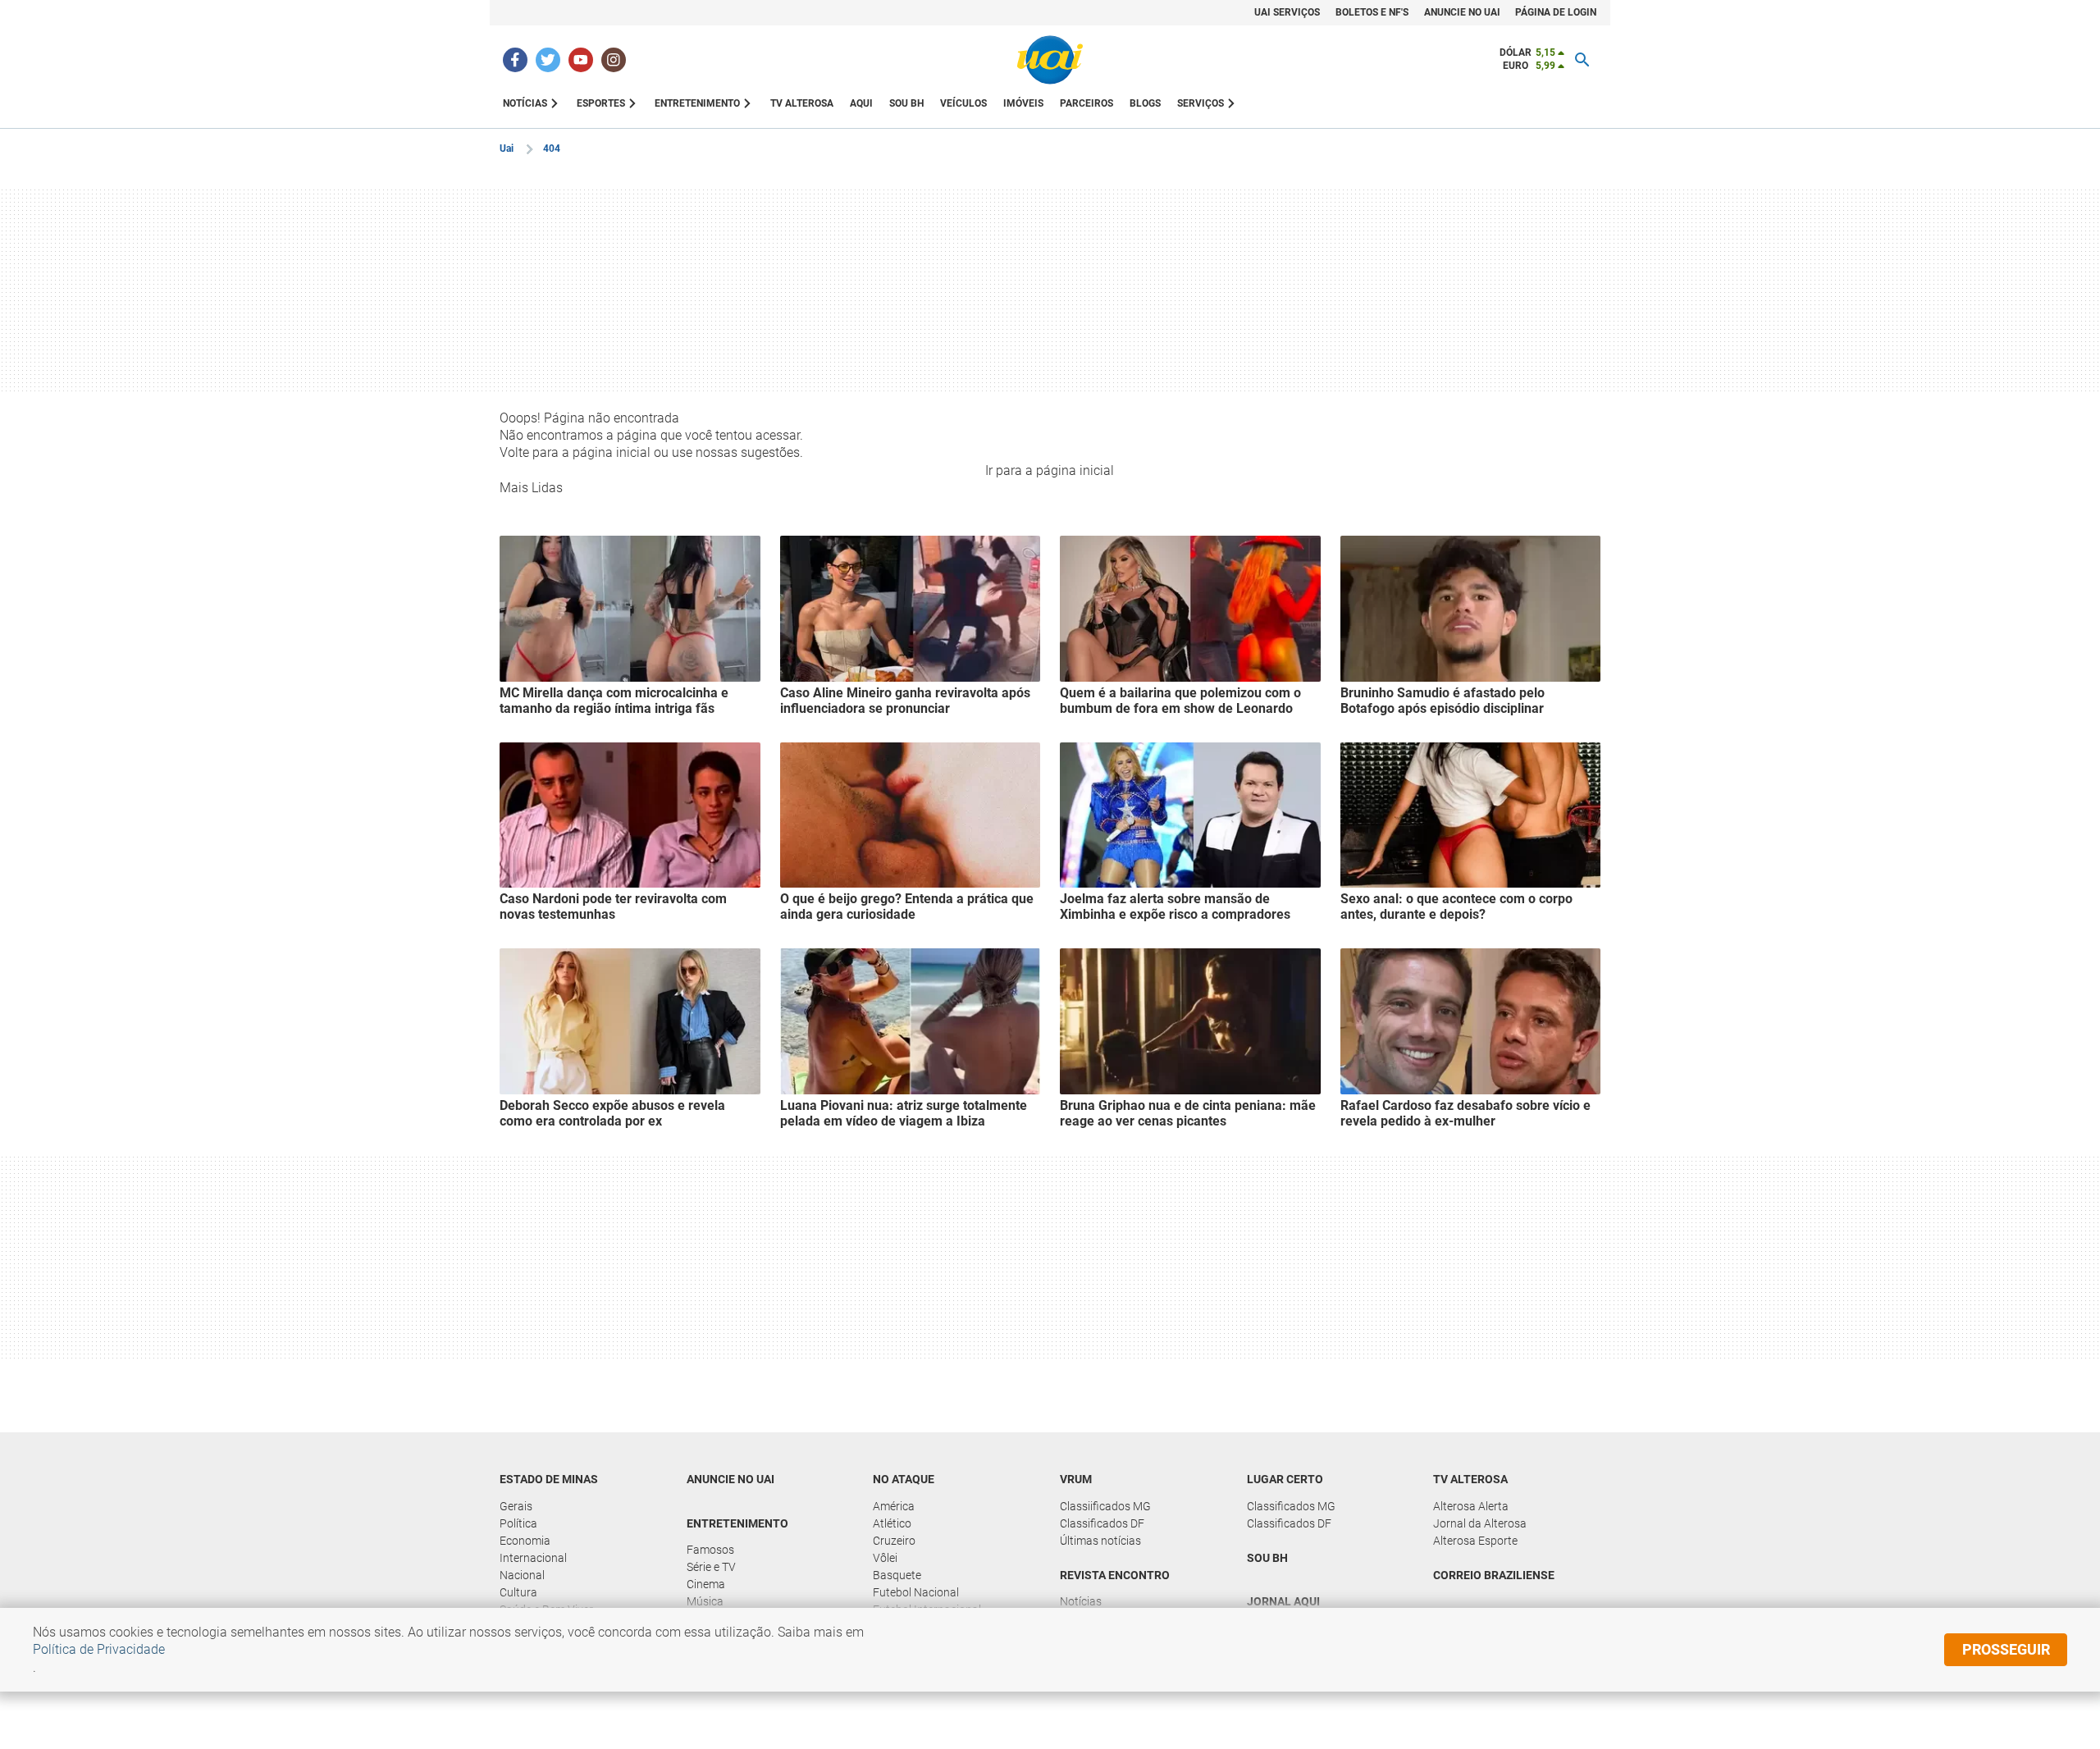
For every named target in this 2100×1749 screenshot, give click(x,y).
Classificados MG (1291, 1506)
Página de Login (1556, 12)
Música (705, 1601)
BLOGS (1145, 103)
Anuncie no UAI (730, 1479)
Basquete (897, 1575)
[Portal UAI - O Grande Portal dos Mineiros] (1050, 60)
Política (518, 1523)
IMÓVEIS (1023, 103)
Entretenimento (737, 1523)
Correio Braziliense (1494, 1575)
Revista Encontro (1115, 1575)
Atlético (892, 1523)
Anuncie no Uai (1462, 12)
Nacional (522, 1575)
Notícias (1081, 1601)
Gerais (516, 1506)
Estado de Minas (549, 1479)
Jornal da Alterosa (1480, 1523)
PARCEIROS (1087, 103)
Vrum (1076, 1479)
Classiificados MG (1105, 1506)
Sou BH (906, 103)
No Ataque (904, 1479)
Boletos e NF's (1372, 12)
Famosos (710, 1550)
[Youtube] (581, 60)
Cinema (706, 1584)
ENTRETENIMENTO (697, 103)
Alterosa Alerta (1471, 1506)
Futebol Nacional (916, 1592)
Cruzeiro (894, 1541)
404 (552, 148)
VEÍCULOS (963, 103)
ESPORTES (601, 103)
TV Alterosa (1470, 1479)
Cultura (518, 1592)
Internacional (533, 1558)
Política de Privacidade (99, 1649)
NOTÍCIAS (525, 103)
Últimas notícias (1100, 1541)
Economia (525, 1541)
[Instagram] (614, 60)
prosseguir (2006, 1649)
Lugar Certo (1285, 1479)
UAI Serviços (1287, 12)
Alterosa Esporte (1475, 1541)
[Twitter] (548, 60)
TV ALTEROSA (802, 103)
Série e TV (711, 1567)
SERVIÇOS (1201, 103)
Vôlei (885, 1558)
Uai (507, 148)
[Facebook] (515, 60)
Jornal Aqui (1283, 1601)
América (894, 1506)
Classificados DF (1102, 1523)
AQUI (861, 103)
